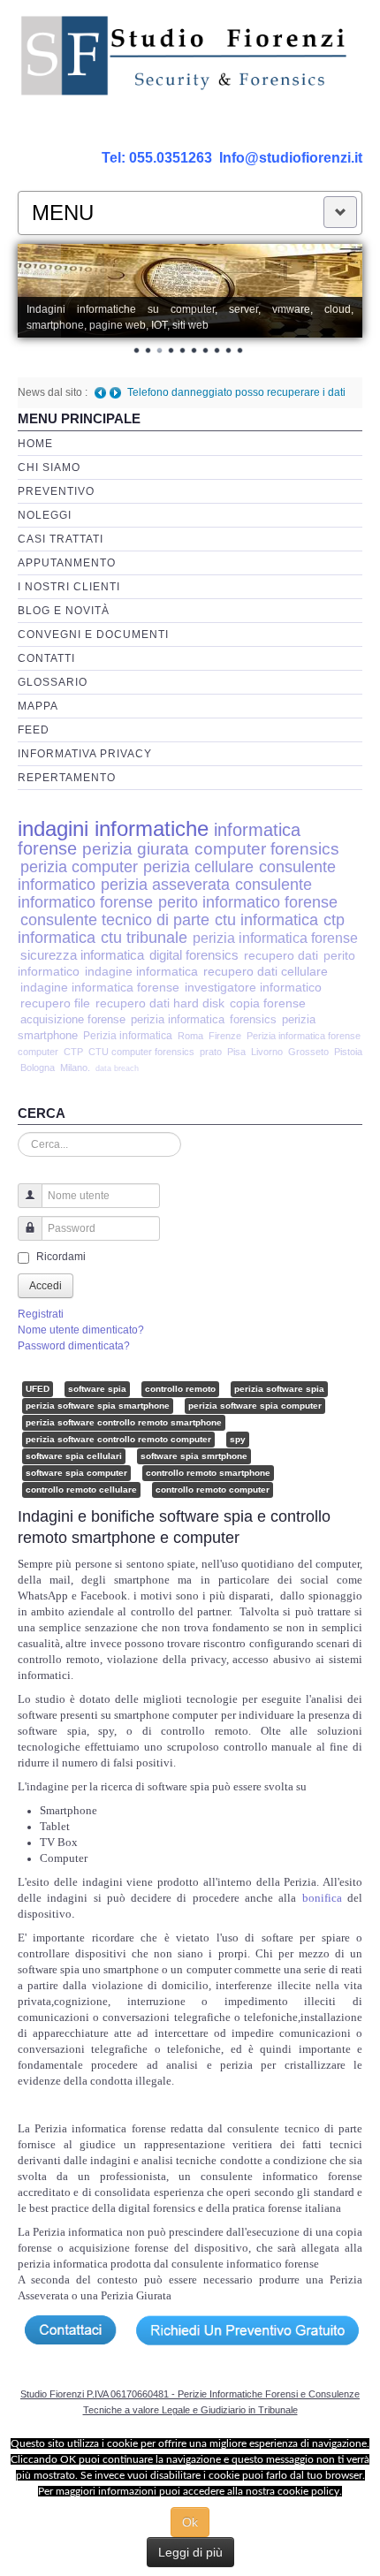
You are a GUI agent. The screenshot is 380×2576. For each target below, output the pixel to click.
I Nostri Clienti (69, 587)
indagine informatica (141, 972)
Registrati (41, 1314)
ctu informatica (266, 920)
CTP (73, 1052)
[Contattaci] (69, 2329)
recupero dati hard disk (160, 1003)
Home (35, 444)
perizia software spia (279, 1389)
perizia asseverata (165, 884)
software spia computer (76, 1473)
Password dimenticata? (74, 1346)
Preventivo (56, 491)
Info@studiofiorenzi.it (291, 158)
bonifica (325, 1898)
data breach (117, 1068)
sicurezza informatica (82, 955)
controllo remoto (180, 1389)
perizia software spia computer (255, 1406)
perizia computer (79, 866)
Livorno (267, 1052)
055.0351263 (171, 158)
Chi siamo (49, 467)
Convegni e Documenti (93, 635)
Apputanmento (67, 563)
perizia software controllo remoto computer (118, 1439)
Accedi (46, 1286)
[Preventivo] (247, 2329)
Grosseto (308, 1052)
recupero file (55, 1003)
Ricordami (61, 1257)
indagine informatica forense (100, 988)
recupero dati (281, 955)
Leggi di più (190, 2552)
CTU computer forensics (141, 1052)
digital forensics (194, 955)
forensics (253, 1019)
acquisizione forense (73, 1019)
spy (238, 1439)
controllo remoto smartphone (208, 1473)
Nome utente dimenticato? (81, 1330)
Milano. (75, 1068)
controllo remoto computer (213, 1489)
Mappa (38, 706)
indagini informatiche (113, 828)
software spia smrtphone (194, 1456)
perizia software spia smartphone (98, 1406)
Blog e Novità (64, 611)
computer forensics (267, 849)
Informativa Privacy (85, 754)
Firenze (225, 1036)
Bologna (38, 1068)
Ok (190, 2522)
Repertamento (67, 778)
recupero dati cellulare (266, 972)
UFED (38, 1389)
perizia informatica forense (275, 938)
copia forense (268, 1003)
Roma (190, 1036)
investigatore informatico (253, 988)
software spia (97, 1389)
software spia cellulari (74, 1456)
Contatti (46, 658)
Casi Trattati (61, 539)
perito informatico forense (248, 902)
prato (211, 1052)
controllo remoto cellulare (81, 1489)
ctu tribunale (144, 938)
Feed (34, 730)
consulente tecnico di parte (115, 919)
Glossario (53, 682)
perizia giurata (136, 849)
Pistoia (348, 1052)
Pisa (236, 1052)
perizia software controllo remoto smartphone (124, 1422)
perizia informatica (178, 1019)
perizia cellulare (198, 866)
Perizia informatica (128, 1036)
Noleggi (45, 515)
